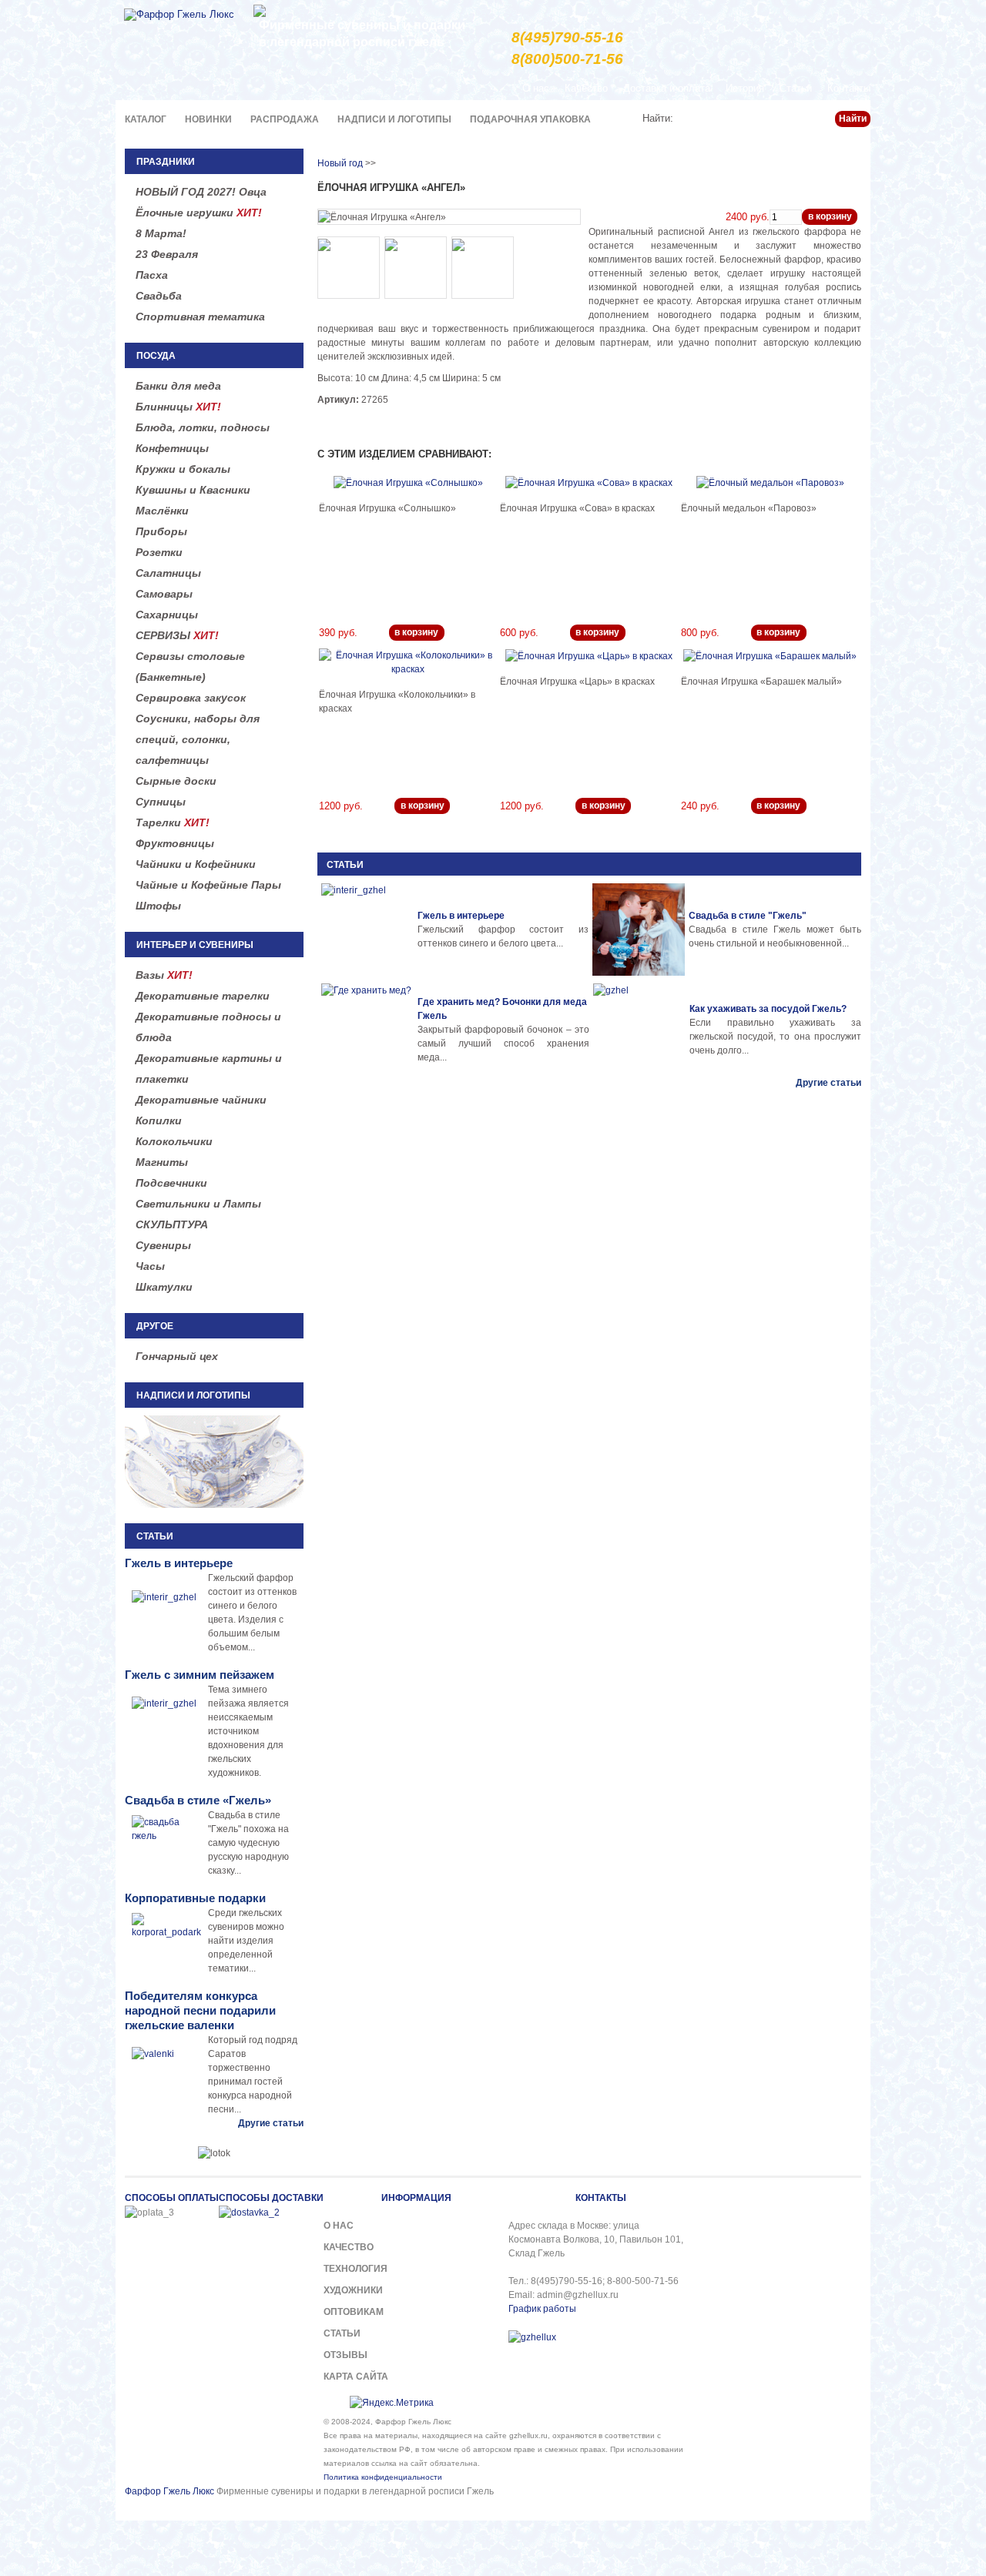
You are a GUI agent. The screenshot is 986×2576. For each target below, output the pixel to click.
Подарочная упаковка (530, 119)
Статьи (796, 88)
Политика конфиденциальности (383, 2477)
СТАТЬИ (345, 865)
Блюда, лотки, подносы (203, 427)
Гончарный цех (177, 1356)
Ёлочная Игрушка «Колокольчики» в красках (397, 702)
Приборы (161, 531)
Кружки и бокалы (183, 469)
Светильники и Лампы (198, 1204)
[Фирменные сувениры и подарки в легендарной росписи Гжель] (260, 10)
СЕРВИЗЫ (177, 635)
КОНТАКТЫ (601, 2198)
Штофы (158, 906)
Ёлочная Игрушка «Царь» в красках (577, 682)
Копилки (159, 1121)
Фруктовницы (175, 843)
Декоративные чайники (201, 1100)
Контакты (849, 88)
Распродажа (285, 119)
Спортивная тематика (200, 317)
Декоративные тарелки (203, 996)
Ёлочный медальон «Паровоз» (749, 508)
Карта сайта (356, 2377)
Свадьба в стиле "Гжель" (748, 916)
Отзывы (345, 2355)
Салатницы (168, 573)
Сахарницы (167, 615)
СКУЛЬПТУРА (172, 1224)
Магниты (162, 1162)
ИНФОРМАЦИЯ (416, 2198)
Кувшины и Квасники (193, 490)
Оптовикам (354, 2312)
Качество (586, 88)
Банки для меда (178, 386)
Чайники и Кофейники (196, 864)
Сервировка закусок (191, 698)
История (745, 88)
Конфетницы (172, 448)
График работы (542, 2309)
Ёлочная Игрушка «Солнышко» (387, 508)
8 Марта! (161, 233)
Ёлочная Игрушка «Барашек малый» (761, 682)
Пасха (152, 275)
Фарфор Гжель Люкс (169, 2491)
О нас (536, 88)
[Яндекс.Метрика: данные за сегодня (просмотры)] (392, 2403)
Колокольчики (174, 1141)
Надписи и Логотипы (394, 119)
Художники (353, 2290)
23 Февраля (167, 254)
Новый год (340, 163)
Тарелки (173, 822)
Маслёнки (162, 511)
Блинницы (178, 407)
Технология (355, 2269)
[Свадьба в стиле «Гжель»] (639, 930)
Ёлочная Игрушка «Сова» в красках (577, 508)
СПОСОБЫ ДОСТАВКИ (271, 2198)
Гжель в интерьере (461, 916)
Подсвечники (171, 1183)
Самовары (164, 594)
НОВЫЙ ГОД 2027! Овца (201, 192)
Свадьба (159, 296)
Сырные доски (176, 781)
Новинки (208, 119)
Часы (150, 1266)
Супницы (161, 802)
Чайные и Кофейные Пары (208, 885)
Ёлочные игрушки (199, 213)
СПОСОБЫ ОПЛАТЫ (172, 2198)
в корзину (830, 216)
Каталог (146, 119)
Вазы (164, 975)
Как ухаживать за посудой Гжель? (768, 1009)
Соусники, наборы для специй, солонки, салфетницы (198, 739)
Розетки (159, 552)
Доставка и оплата (667, 88)
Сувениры (163, 1245)
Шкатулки (164, 1287)
